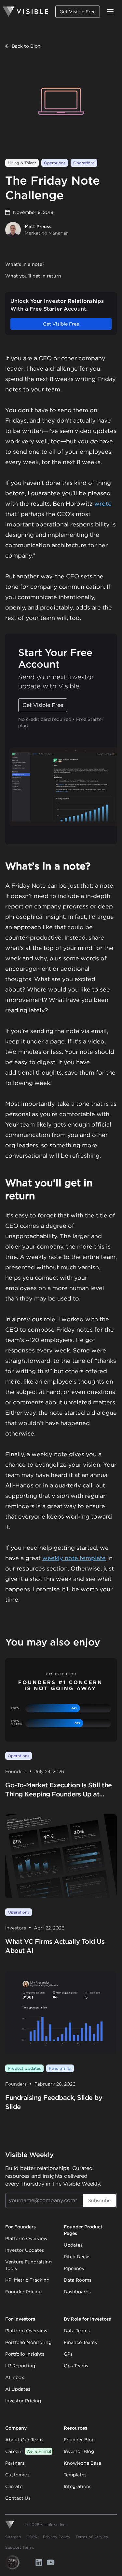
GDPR (32, 2537)
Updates (73, 2245)
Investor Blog (79, 2451)
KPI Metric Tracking (27, 2280)
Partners (15, 2463)
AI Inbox (15, 2377)
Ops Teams (76, 2366)
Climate (14, 2486)
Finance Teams (80, 2342)
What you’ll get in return (33, 276)
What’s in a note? (25, 264)
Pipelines (74, 2268)
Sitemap (13, 2537)
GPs (68, 2354)
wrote (103, 504)
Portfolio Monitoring (28, 2342)
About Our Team (24, 2440)
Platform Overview (26, 2238)
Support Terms (20, 2547)
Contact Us (18, 2498)
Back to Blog (26, 46)
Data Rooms (78, 2280)
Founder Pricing (23, 2292)
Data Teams (77, 2331)
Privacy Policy (57, 2537)
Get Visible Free (78, 12)
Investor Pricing (23, 2401)
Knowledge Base (82, 2463)
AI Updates (18, 2389)
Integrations (78, 2486)
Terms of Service (92, 2537)
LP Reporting (20, 2366)
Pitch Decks (77, 2257)
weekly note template (74, 1558)
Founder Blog (79, 2440)
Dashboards (77, 2292)
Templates (75, 2475)
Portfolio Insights (25, 2354)
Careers (28, 2451)
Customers (17, 2475)
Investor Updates (25, 2250)
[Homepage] (25, 12)
